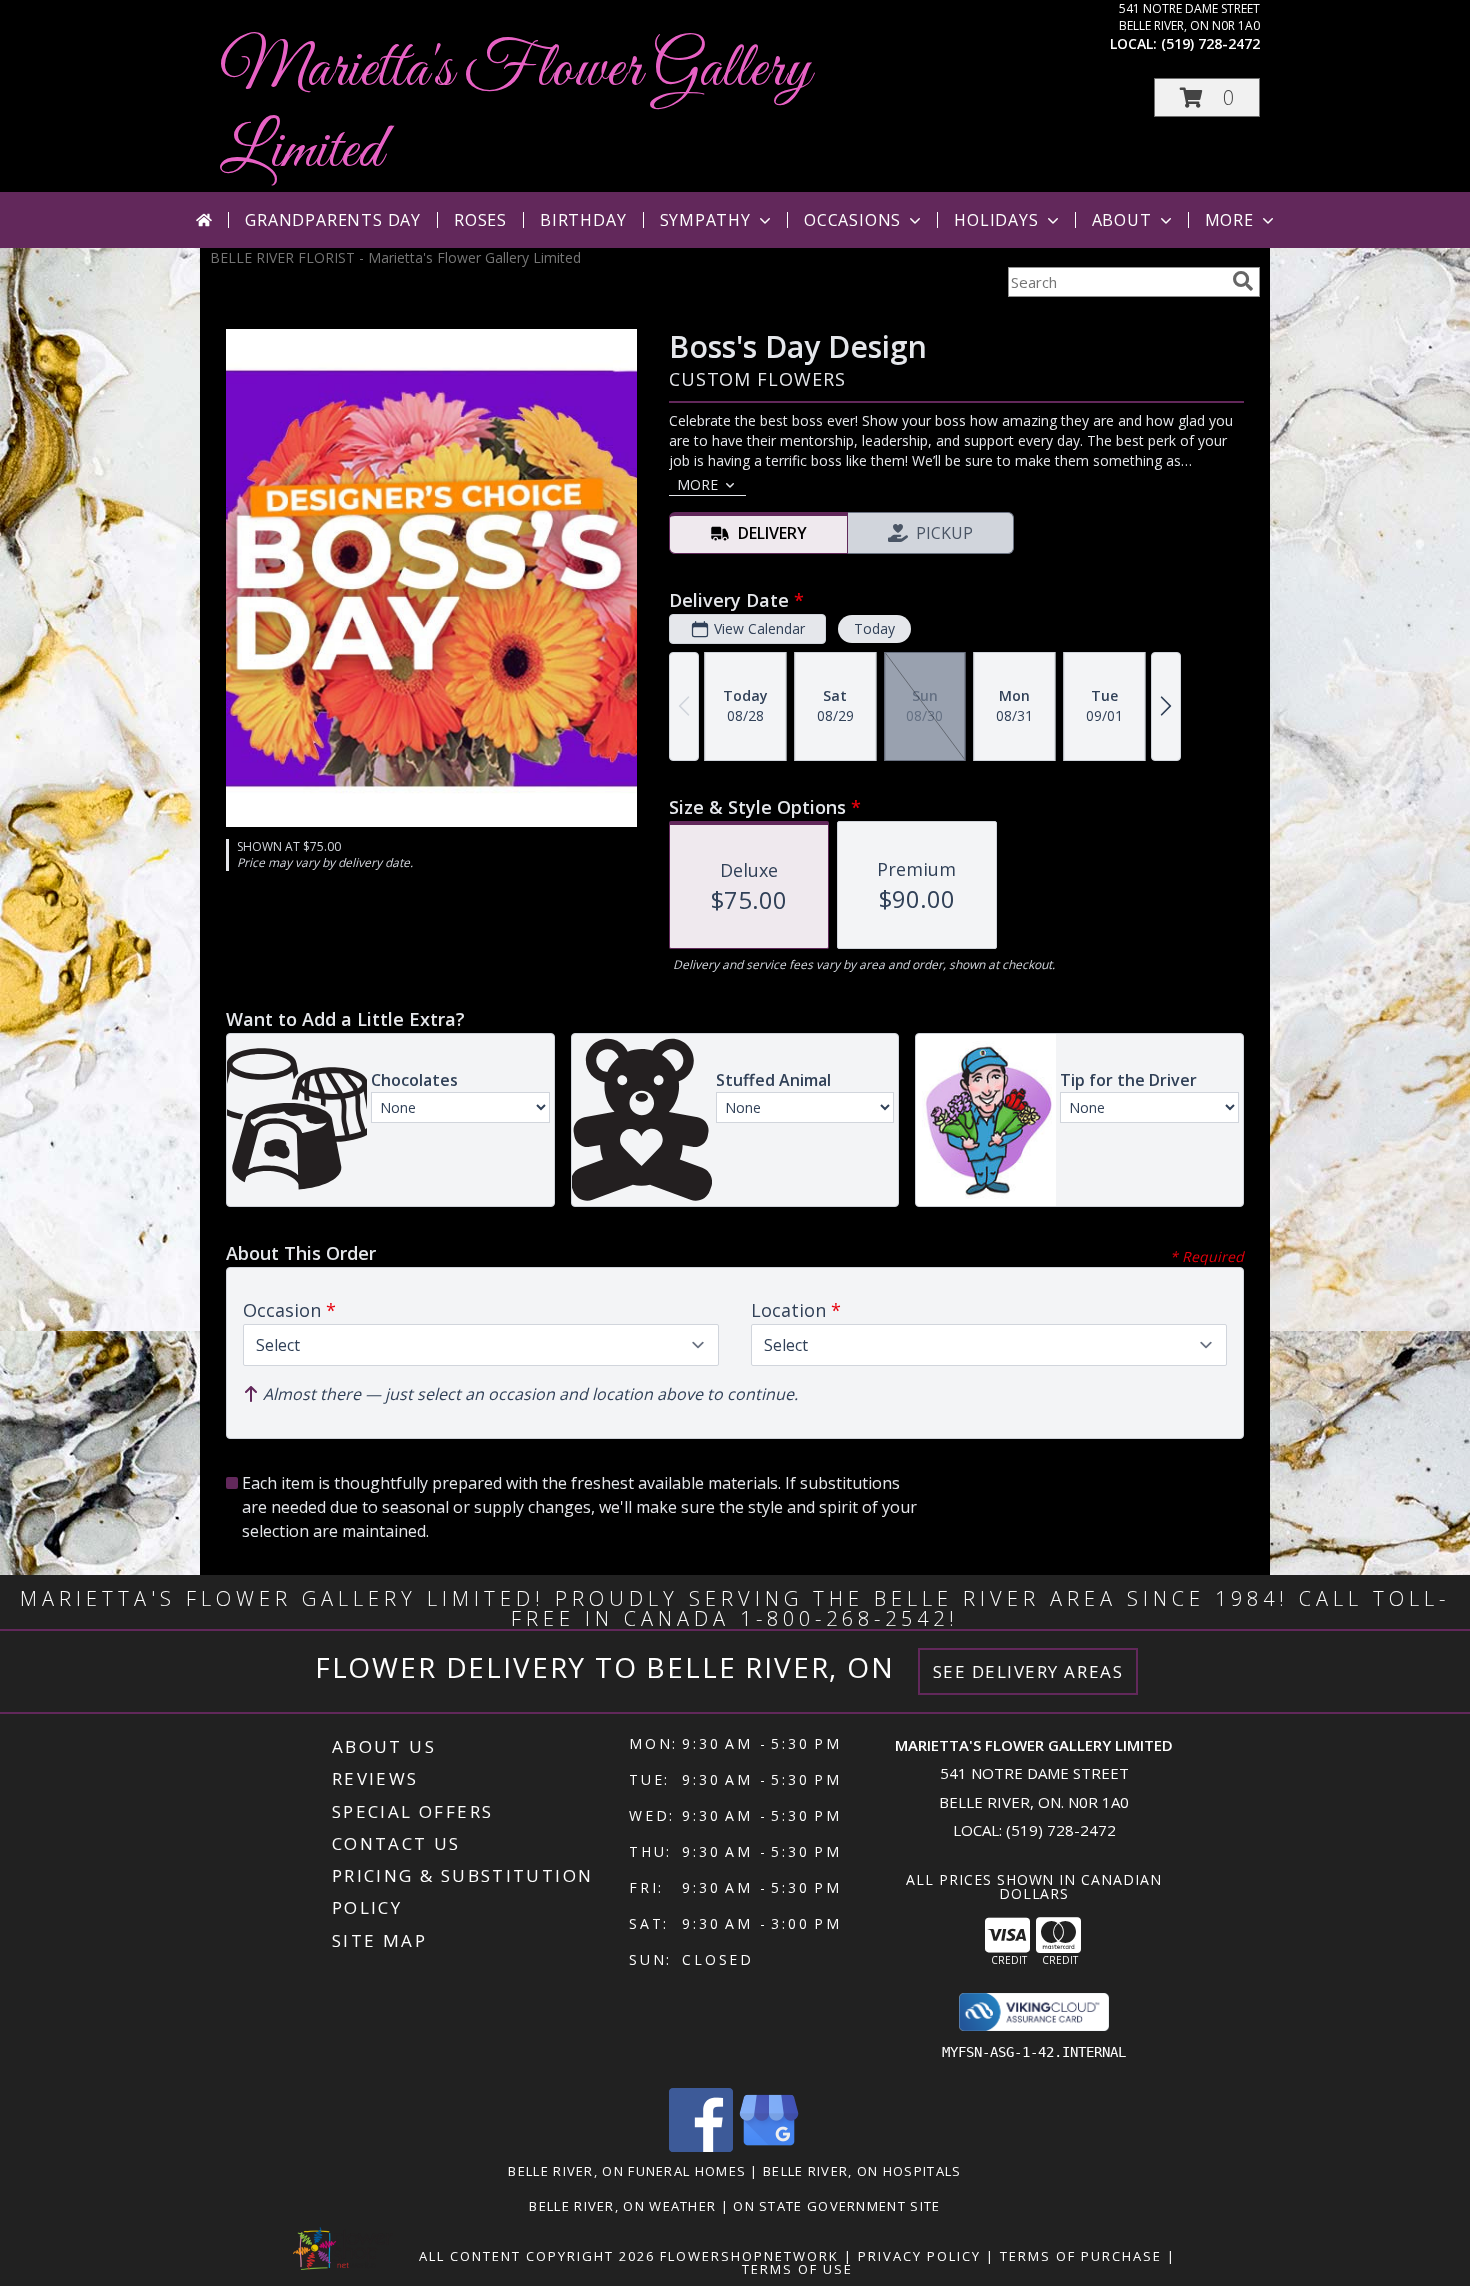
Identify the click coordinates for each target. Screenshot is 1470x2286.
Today (874, 628)
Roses (480, 220)
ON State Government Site (836, 2206)
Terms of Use (797, 2269)
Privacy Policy (919, 2256)
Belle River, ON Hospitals (862, 2171)
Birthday (583, 220)
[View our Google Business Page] (769, 2146)
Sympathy (705, 220)
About (1122, 220)
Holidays (996, 220)
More (1229, 220)
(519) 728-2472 (1210, 43)
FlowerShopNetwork (749, 2256)
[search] (1243, 281)
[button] (1207, 97)
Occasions (852, 220)
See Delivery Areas (1028, 1671)
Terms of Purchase (1081, 2256)
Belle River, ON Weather (622, 2206)
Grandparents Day (333, 220)
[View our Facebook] (701, 2146)
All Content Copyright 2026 (537, 2256)
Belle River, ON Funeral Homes (627, 2171)
